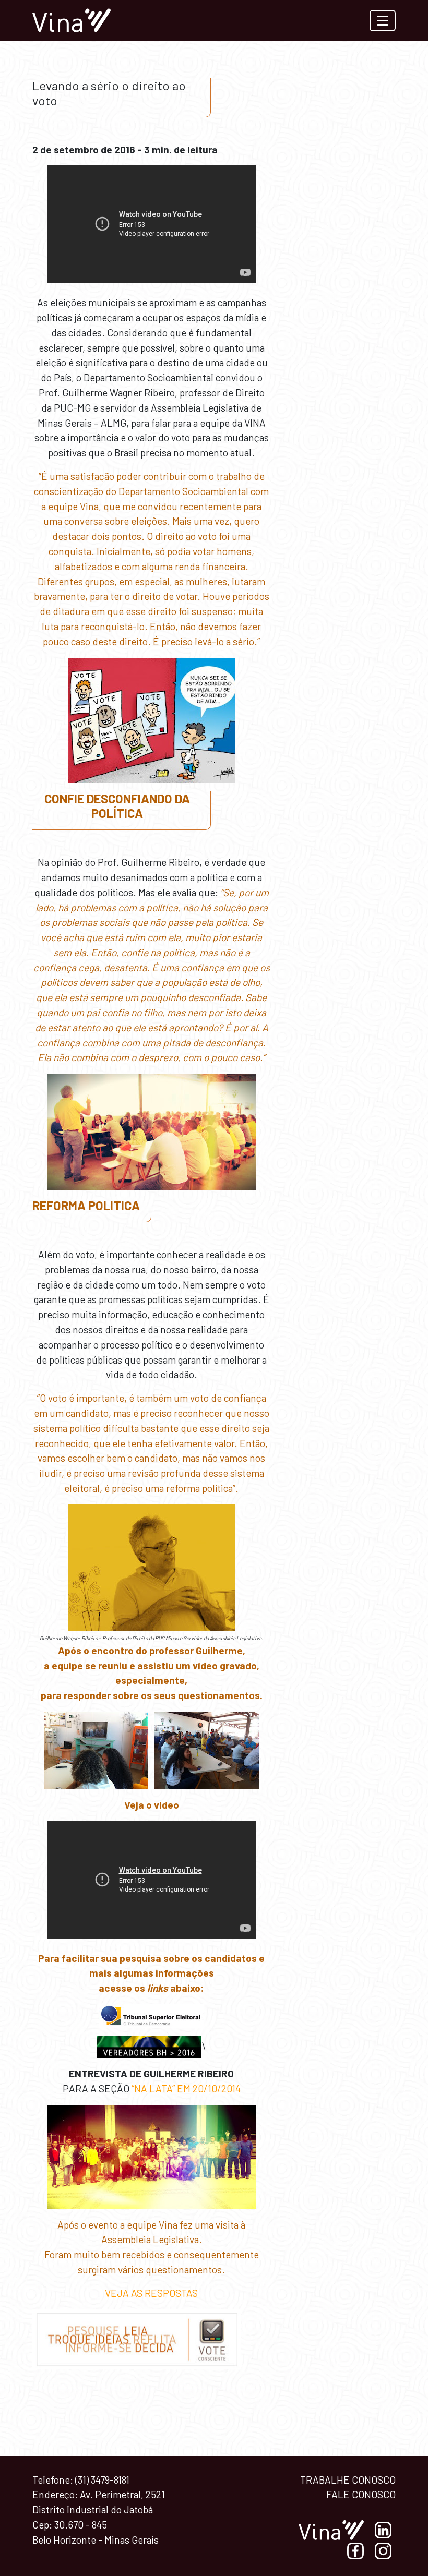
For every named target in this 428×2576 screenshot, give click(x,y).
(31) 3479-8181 (102, 2480)
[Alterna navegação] (383, 21)
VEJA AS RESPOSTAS (151, 2293)
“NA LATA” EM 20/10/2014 (186, 2089)
